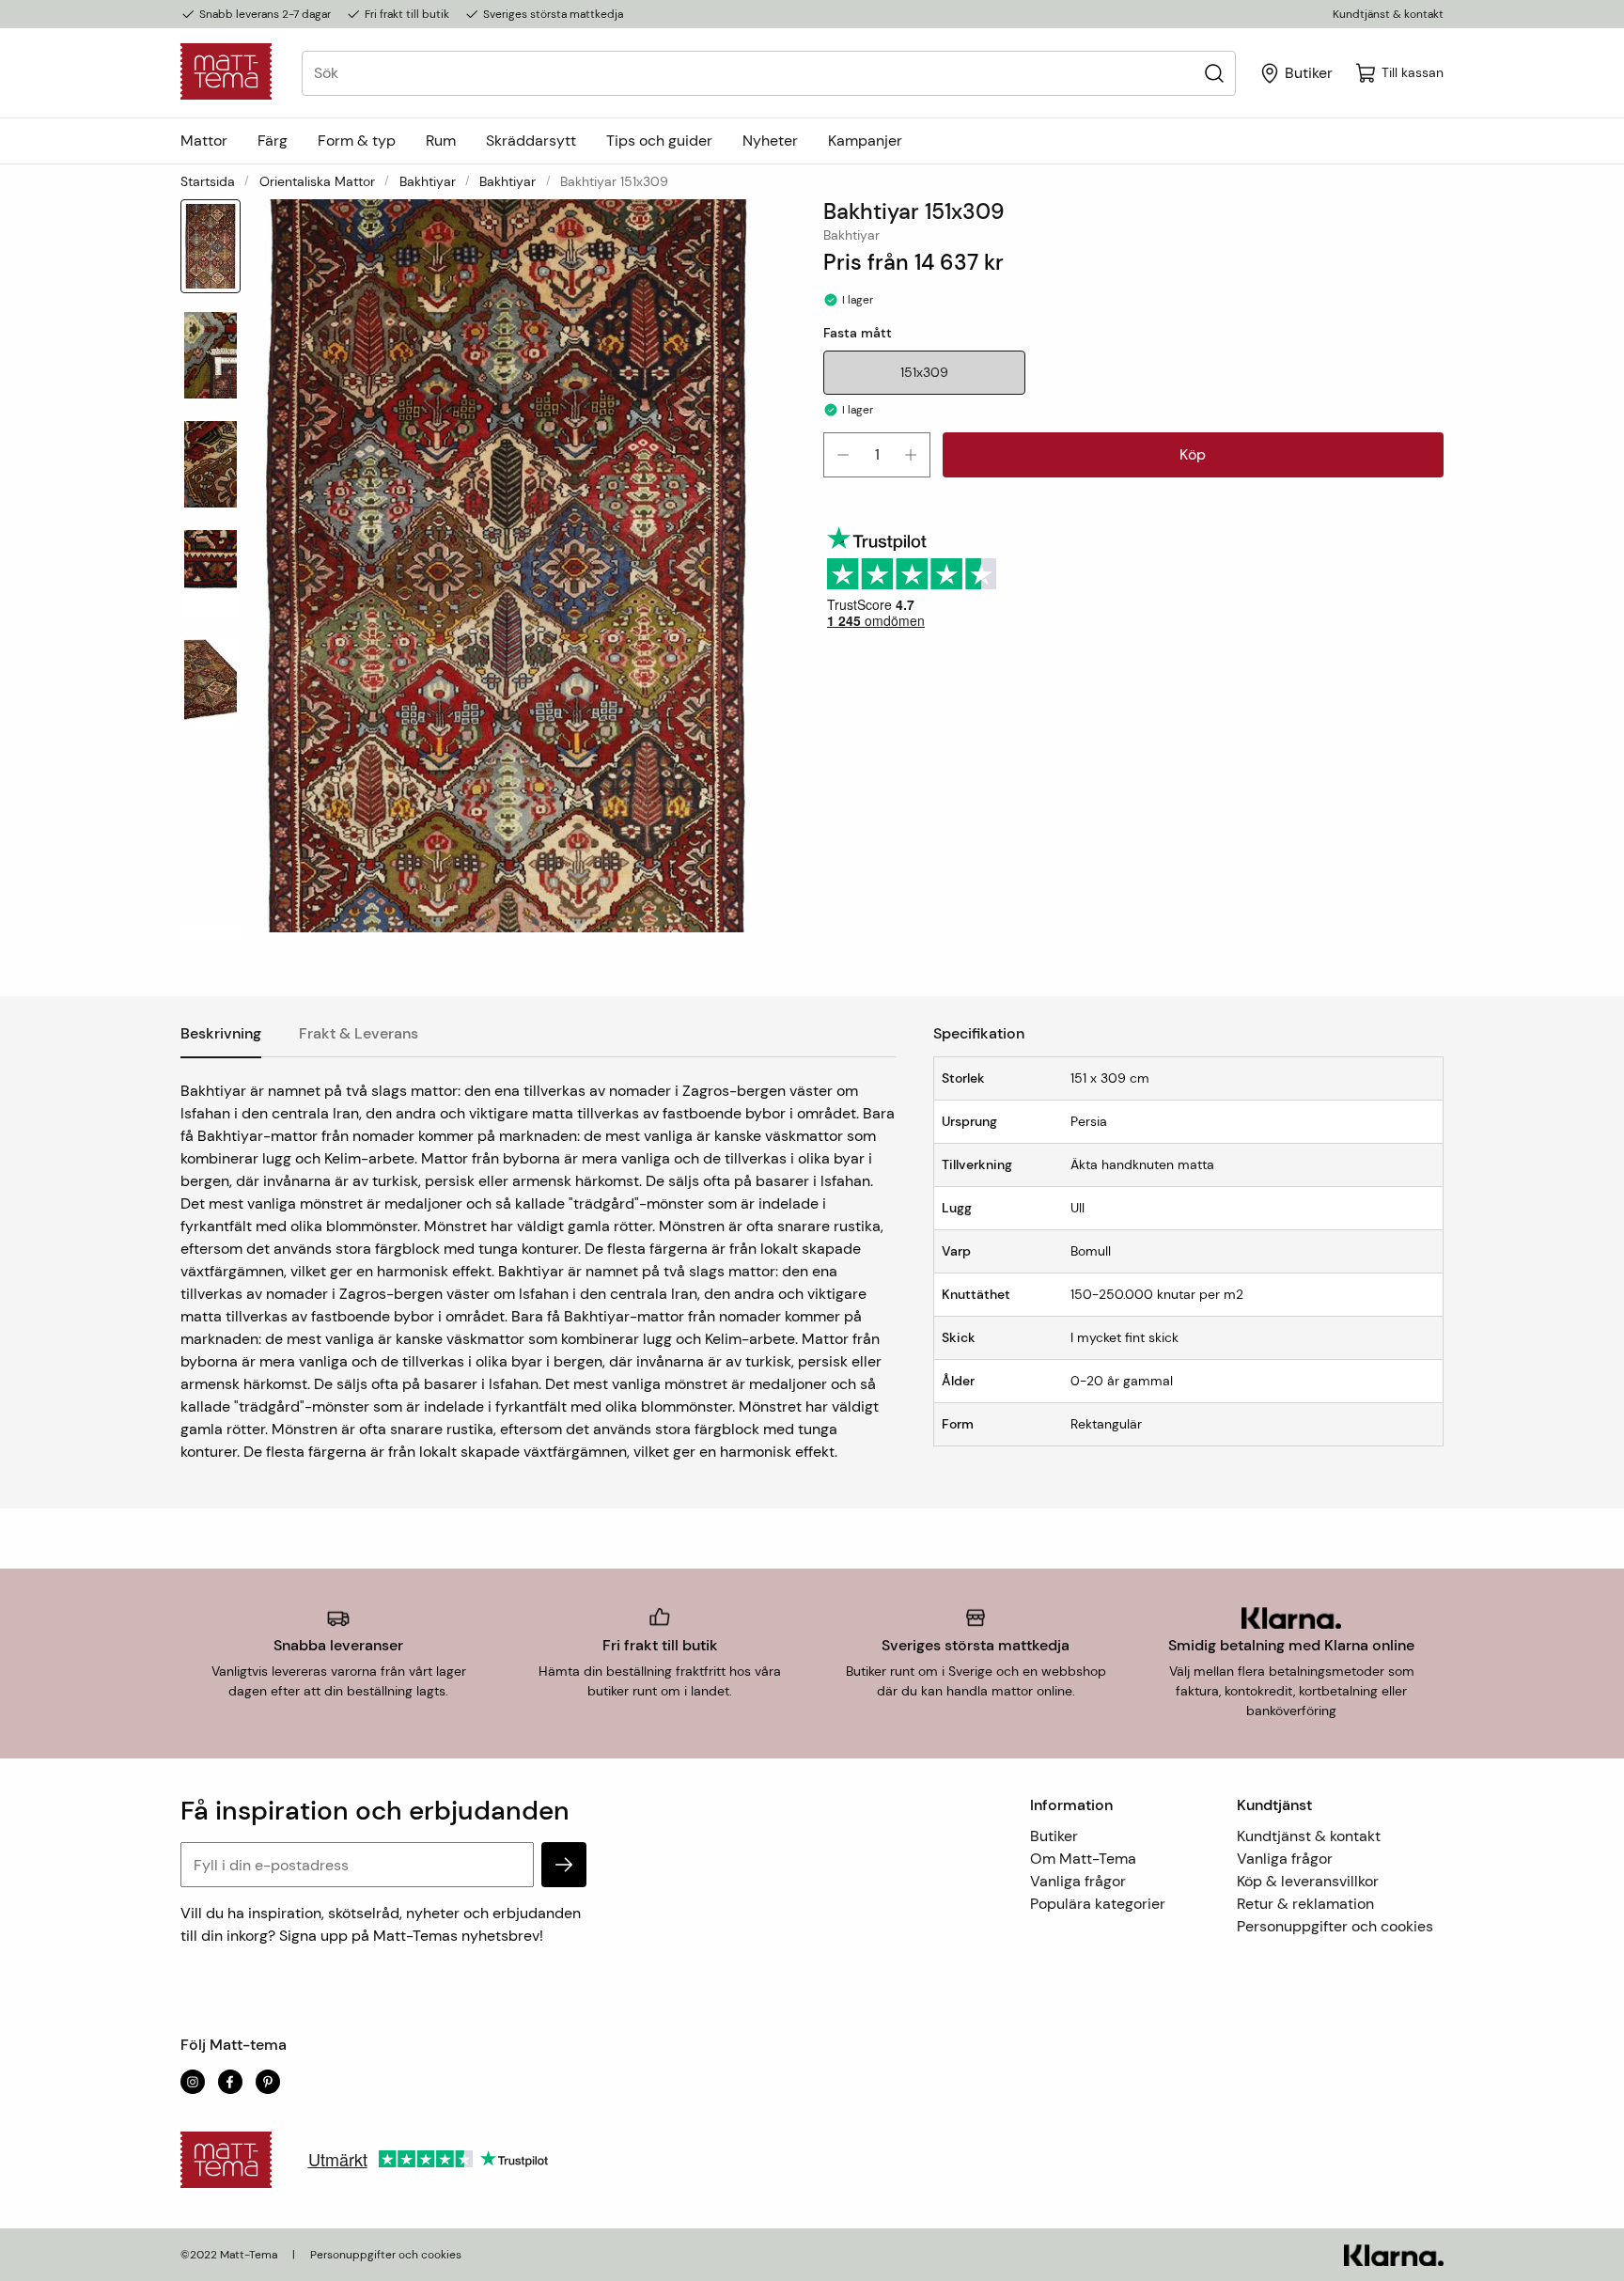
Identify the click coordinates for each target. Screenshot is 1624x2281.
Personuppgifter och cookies (1335, 1926)
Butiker (1054, 1836)
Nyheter (770, 141)
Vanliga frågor (1078, 1881)
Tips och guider (659, 141)
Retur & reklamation (1305, 1904)
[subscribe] (564, 1865)
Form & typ (357, 141)
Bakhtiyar (428, 181)
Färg (273, 141)
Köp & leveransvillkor (1308, 1881)
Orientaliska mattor (317, 181)
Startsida (208, 181)
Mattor (204, 141)
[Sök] (1214, 73)
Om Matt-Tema (1083, 1859)
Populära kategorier (1098, 1904)
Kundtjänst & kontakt (1388, 14)
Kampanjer (865, 141)
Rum (441, 141)
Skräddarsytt (531, 141)
